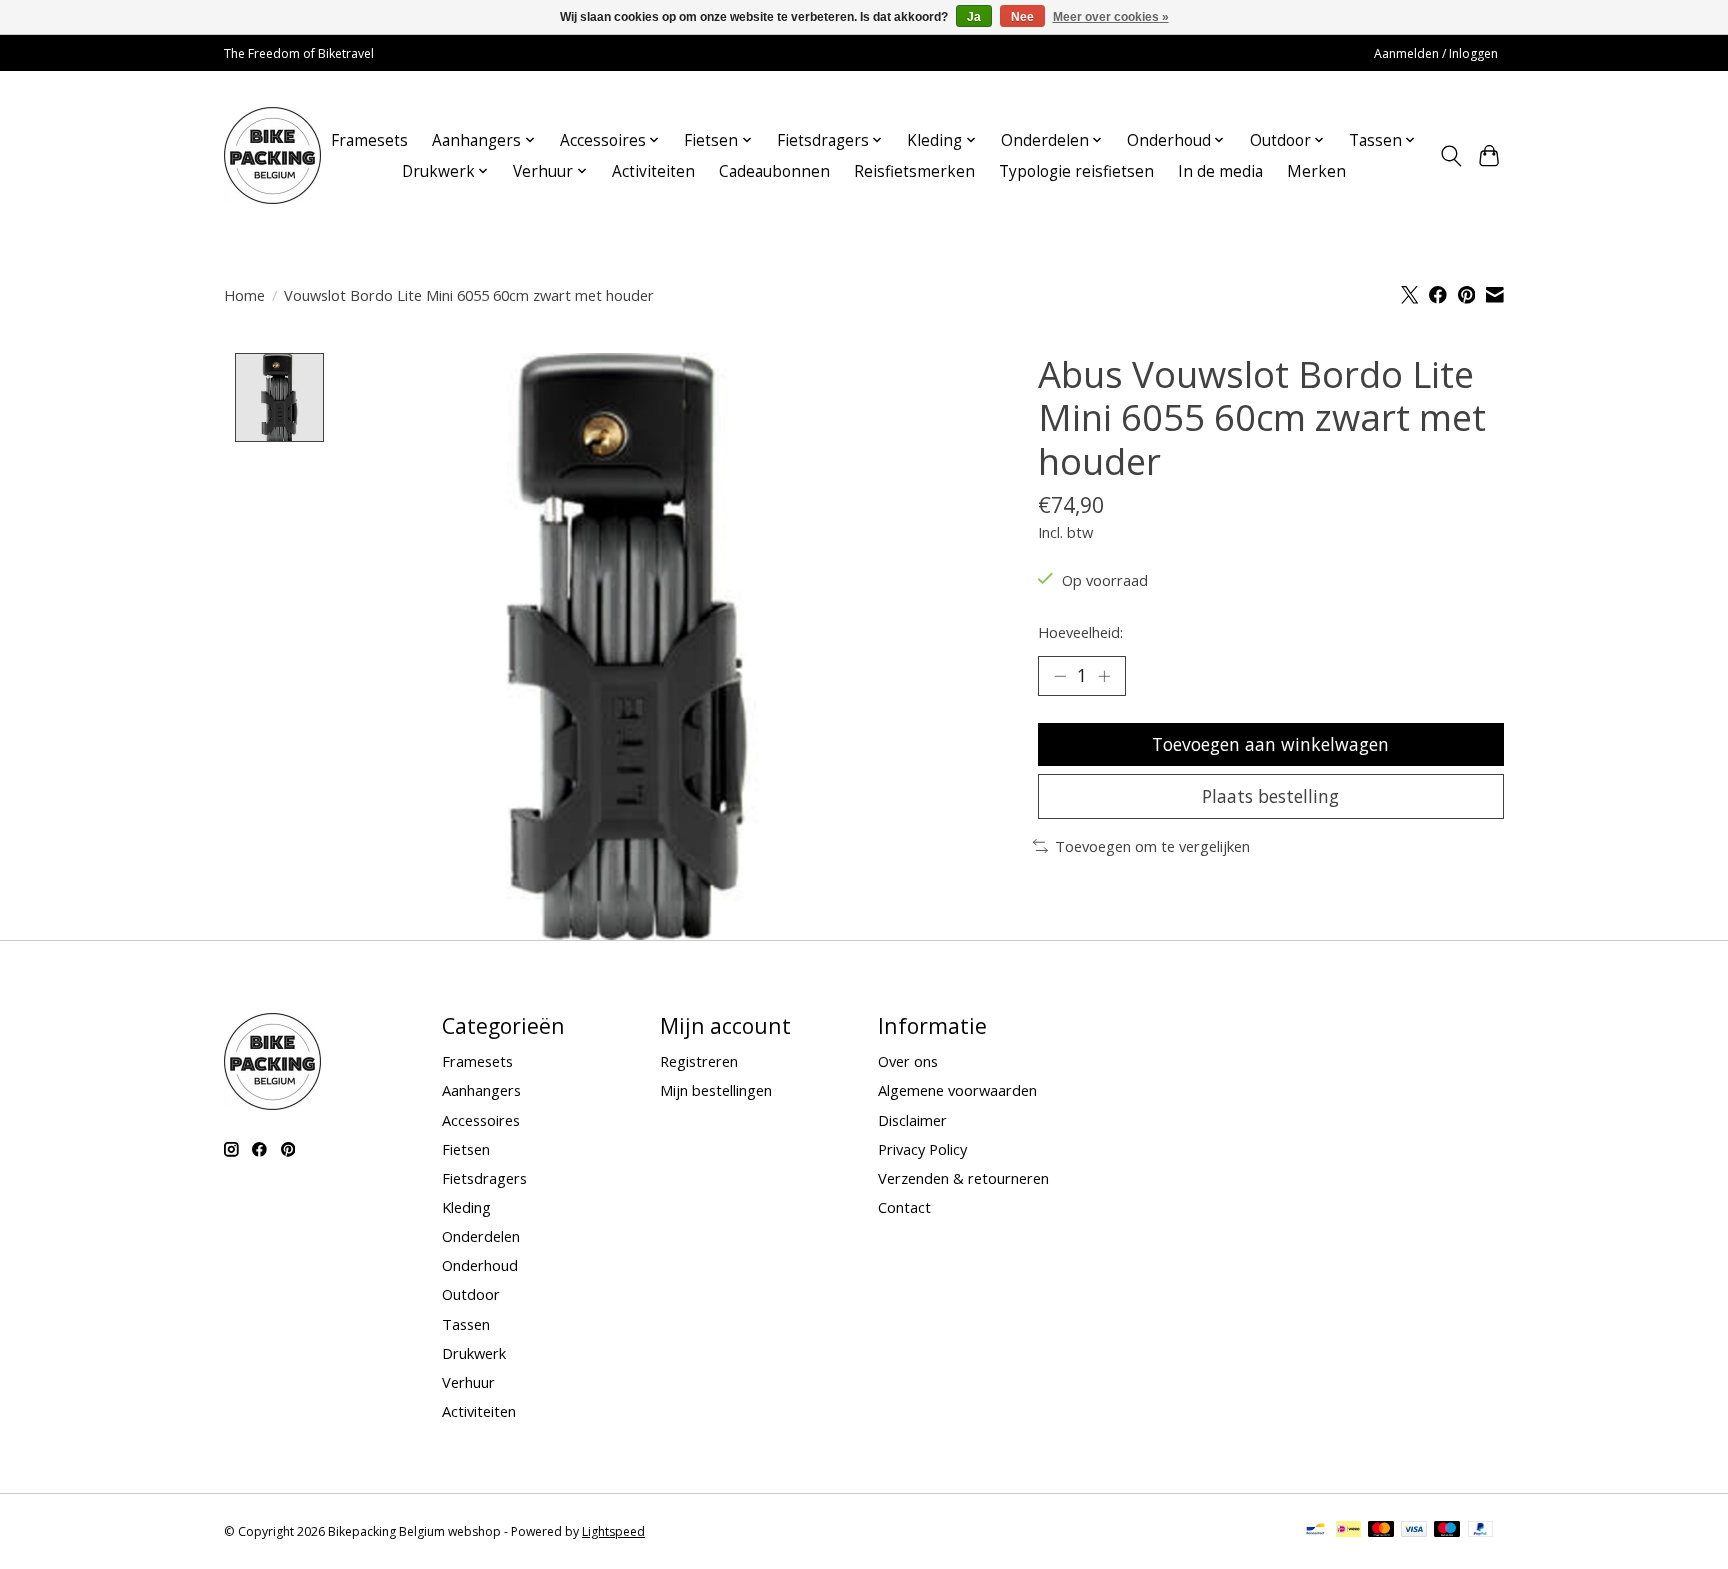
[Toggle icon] (1450, 156)
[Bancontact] (1315, 1531)
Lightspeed (613, 1531)
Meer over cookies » (1111, 17)
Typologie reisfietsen (1076, 171)
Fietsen (466, 1149)
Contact (904, 1207)
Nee (1022, 17)
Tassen (466, 1324)
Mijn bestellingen (716, 1090)
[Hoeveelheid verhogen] (1104, 676)
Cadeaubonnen (774, 171)
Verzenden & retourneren (963, 1178)
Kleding (466, 1207)
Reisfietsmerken (914, 171)
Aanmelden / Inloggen (1436, 53)
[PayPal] (1481, 1531)
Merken (1316, 171)
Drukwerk (474, 1353)
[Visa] (1414, 1531)
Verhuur (468, 1382)
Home (244, 295)
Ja (974, 17)
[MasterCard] (1381, 1531)
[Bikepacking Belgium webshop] (272, 155)
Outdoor (471, 1294)
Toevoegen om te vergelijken (1152, 846)
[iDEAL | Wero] (1348, 1531)
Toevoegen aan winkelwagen (1270, 744)
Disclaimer (912, 1120)
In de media (1220, 171)
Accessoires (481, 1120)
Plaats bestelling (1270, 796)
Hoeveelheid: (1080, 632)
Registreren (699, 1061)
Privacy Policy (922, 1149)
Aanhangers (481, 1090)
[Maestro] (1447, 1531)
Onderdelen (481, 1236)
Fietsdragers (484, 1178)
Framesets (369, 140)
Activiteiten (653, 171)
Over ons (908, 1061)
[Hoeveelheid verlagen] (1060, 676)
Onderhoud (480, 1265)
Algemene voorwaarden (957, 1090)
